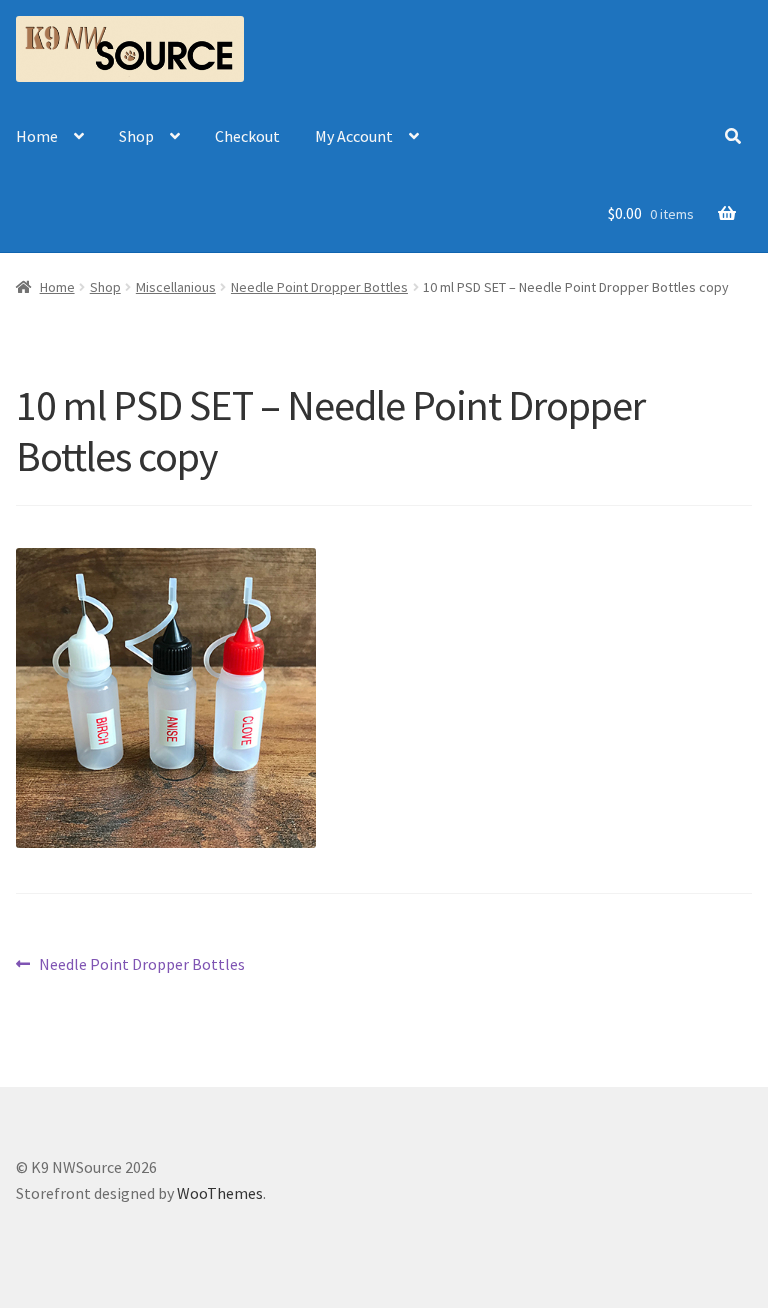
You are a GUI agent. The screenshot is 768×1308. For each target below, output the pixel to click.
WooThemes (220, 1193)
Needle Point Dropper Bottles (319, 287)
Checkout (247, 136)
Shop (136, 136)
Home (37, 136)
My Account (354, 136)
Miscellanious (176, 287)
